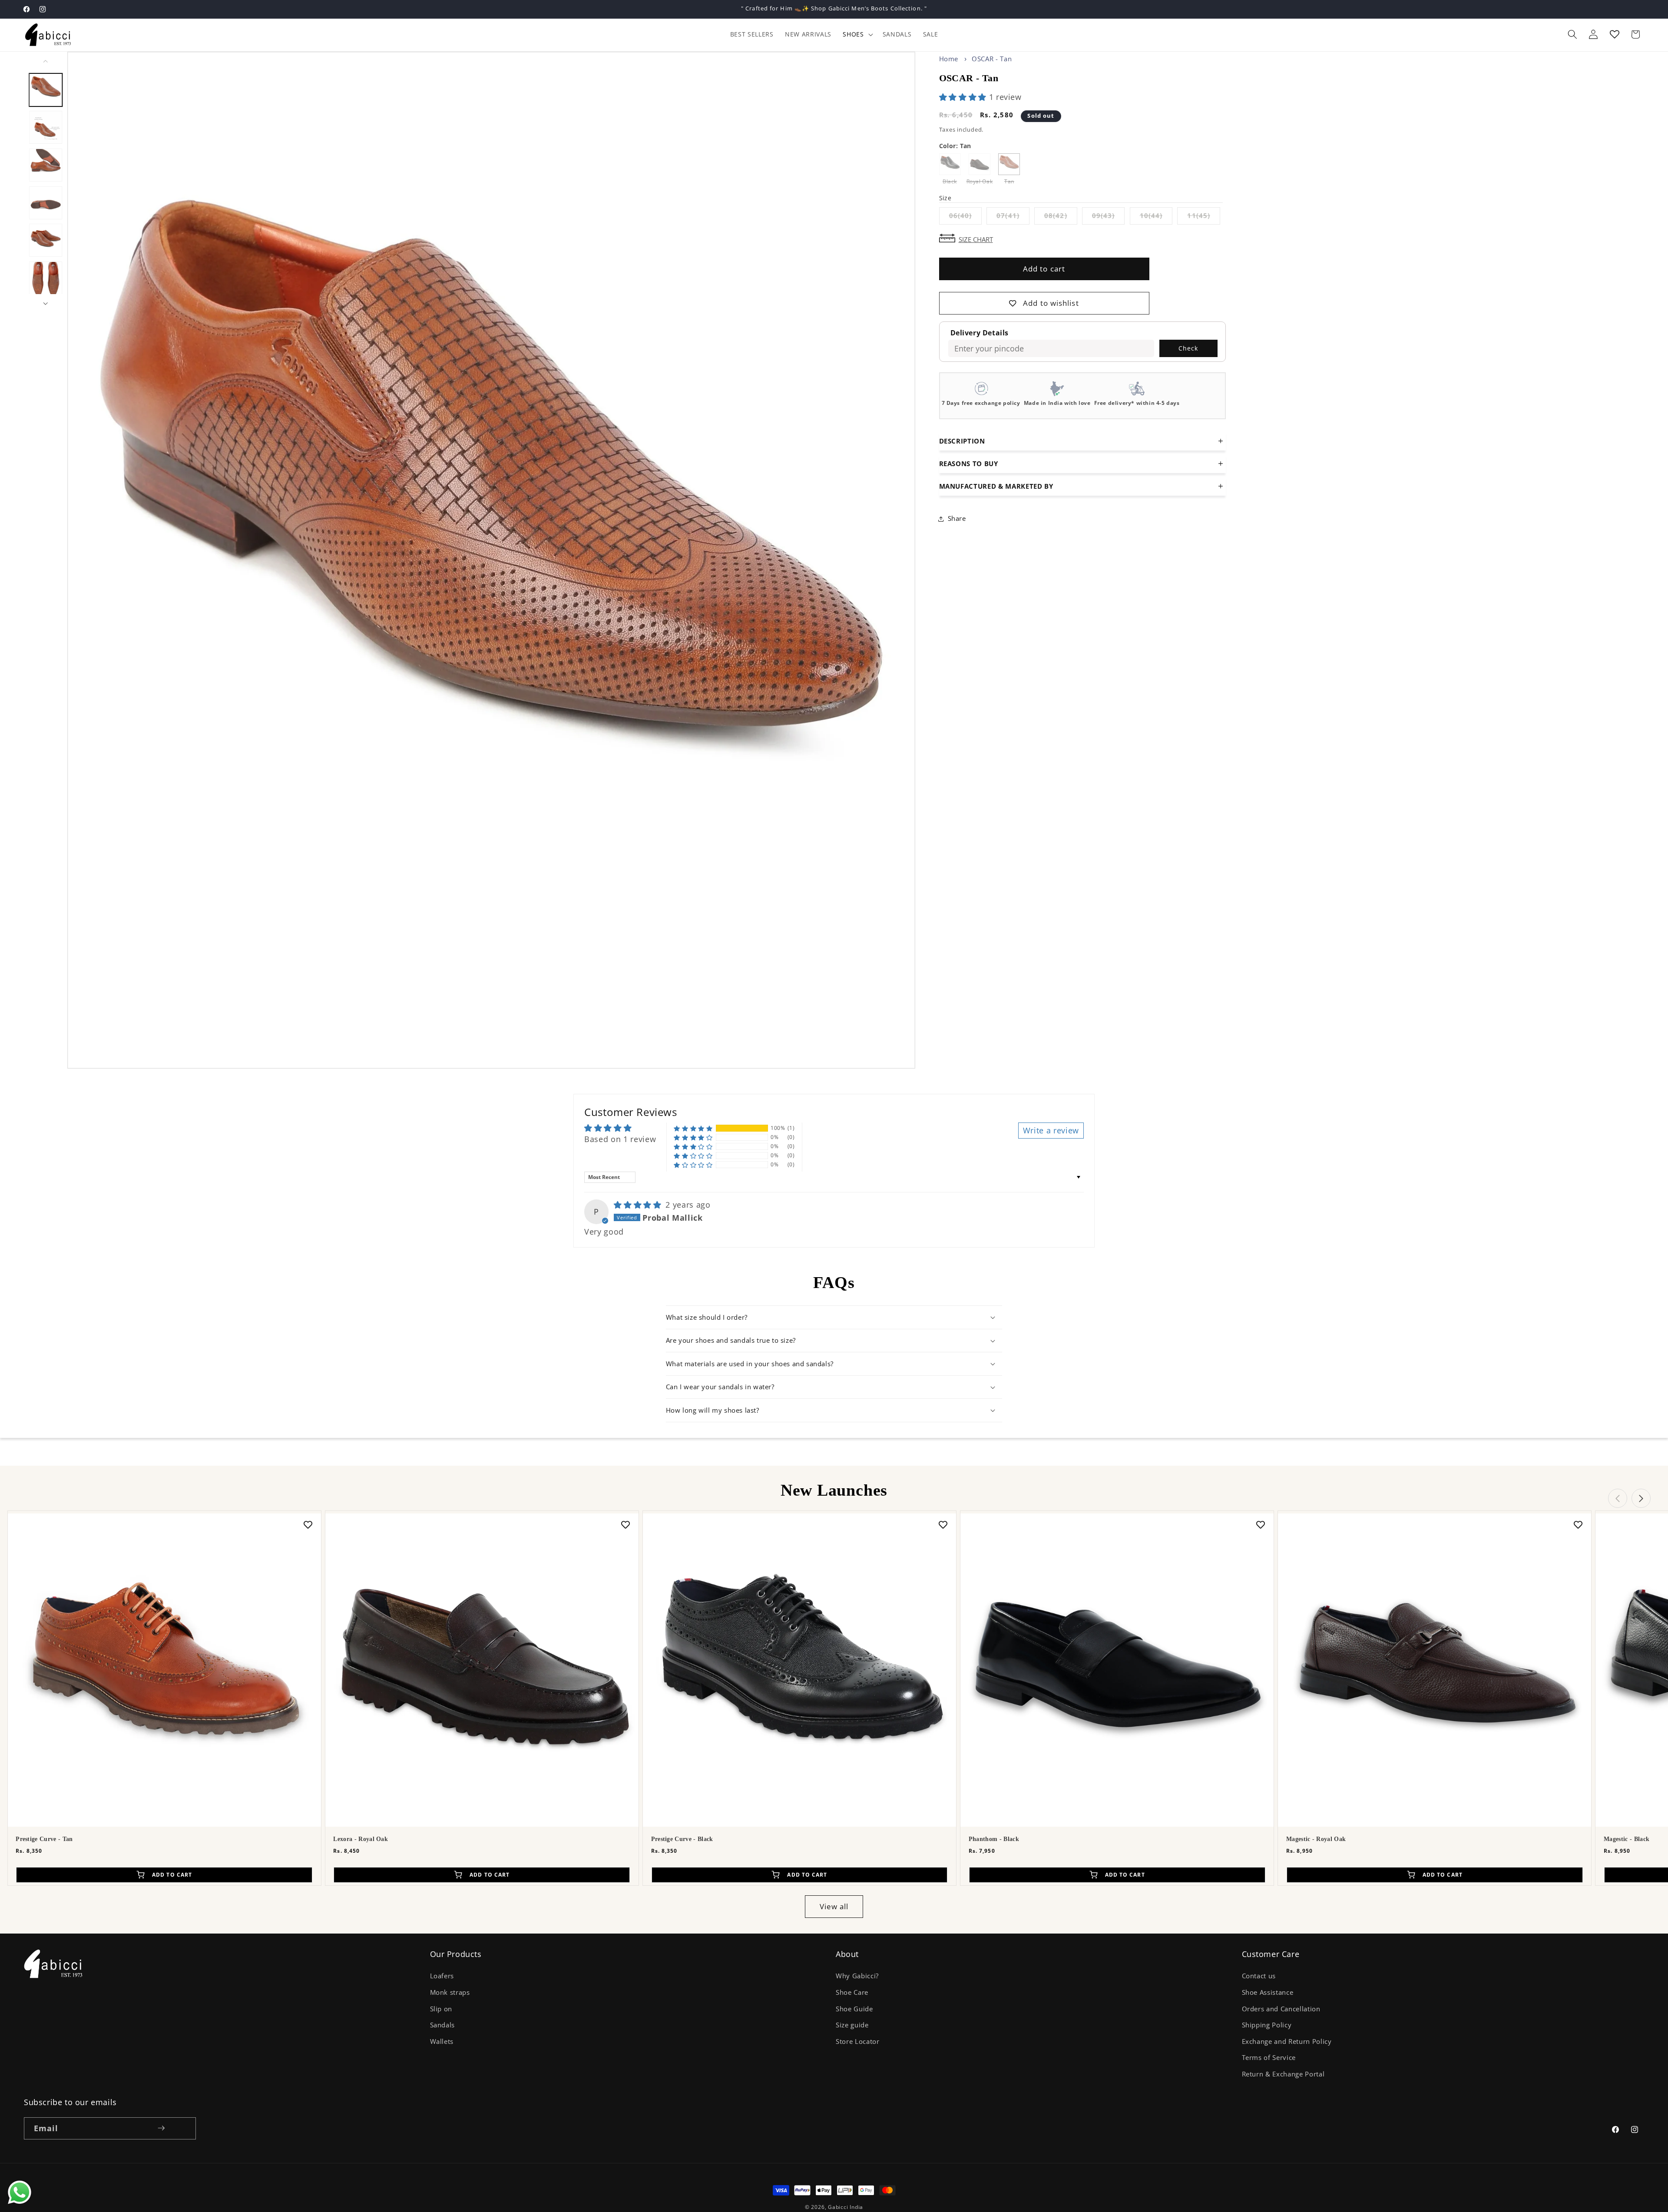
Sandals (443, 2025)
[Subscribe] (161, 2128)
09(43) (1109, 217)
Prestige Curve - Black (682, 1839)
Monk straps (450, 1992)
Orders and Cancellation (1281, 2009)
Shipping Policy (1267, 2025)
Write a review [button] (1051, 1130)
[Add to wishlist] (308, 1524)
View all (834, 1906)
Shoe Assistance (1268, 1992)
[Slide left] (46, 61)
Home (949, 59)
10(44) (1156, 217)
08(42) (1061, 217)
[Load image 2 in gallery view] (46, 127)
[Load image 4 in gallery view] (46, 202)
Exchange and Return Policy (1287, 2041)
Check (1188, 348)
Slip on (441, 2009)
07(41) (1013, 217)
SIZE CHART (976, 239)
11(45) (1204, 217)
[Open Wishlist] (1615, 34)
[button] (857, 34)
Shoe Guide (854, 2009)
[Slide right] (46, 304)
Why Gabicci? (857, 1976)
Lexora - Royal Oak (361, 1839)
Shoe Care (852, 1992)
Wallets (442, 2041)
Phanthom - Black (994, 1839)
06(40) (966, 217)
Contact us (1259, 1976)
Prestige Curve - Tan (44, 1839)
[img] (639, 1205)
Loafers (442, 1976)
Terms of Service (1269, 2058)
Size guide (852, 2025)
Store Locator (858, 2041)
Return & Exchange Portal (1283, 2074)
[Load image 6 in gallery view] (46, 278)
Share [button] (957, 518)
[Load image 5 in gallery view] (46, 240)
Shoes (853, 34)
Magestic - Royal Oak (1316, 1839)
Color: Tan (955, 146)
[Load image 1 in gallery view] (46, 89)
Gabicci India (846, 2207)
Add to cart (1044, 269)
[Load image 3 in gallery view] (46, 165)
